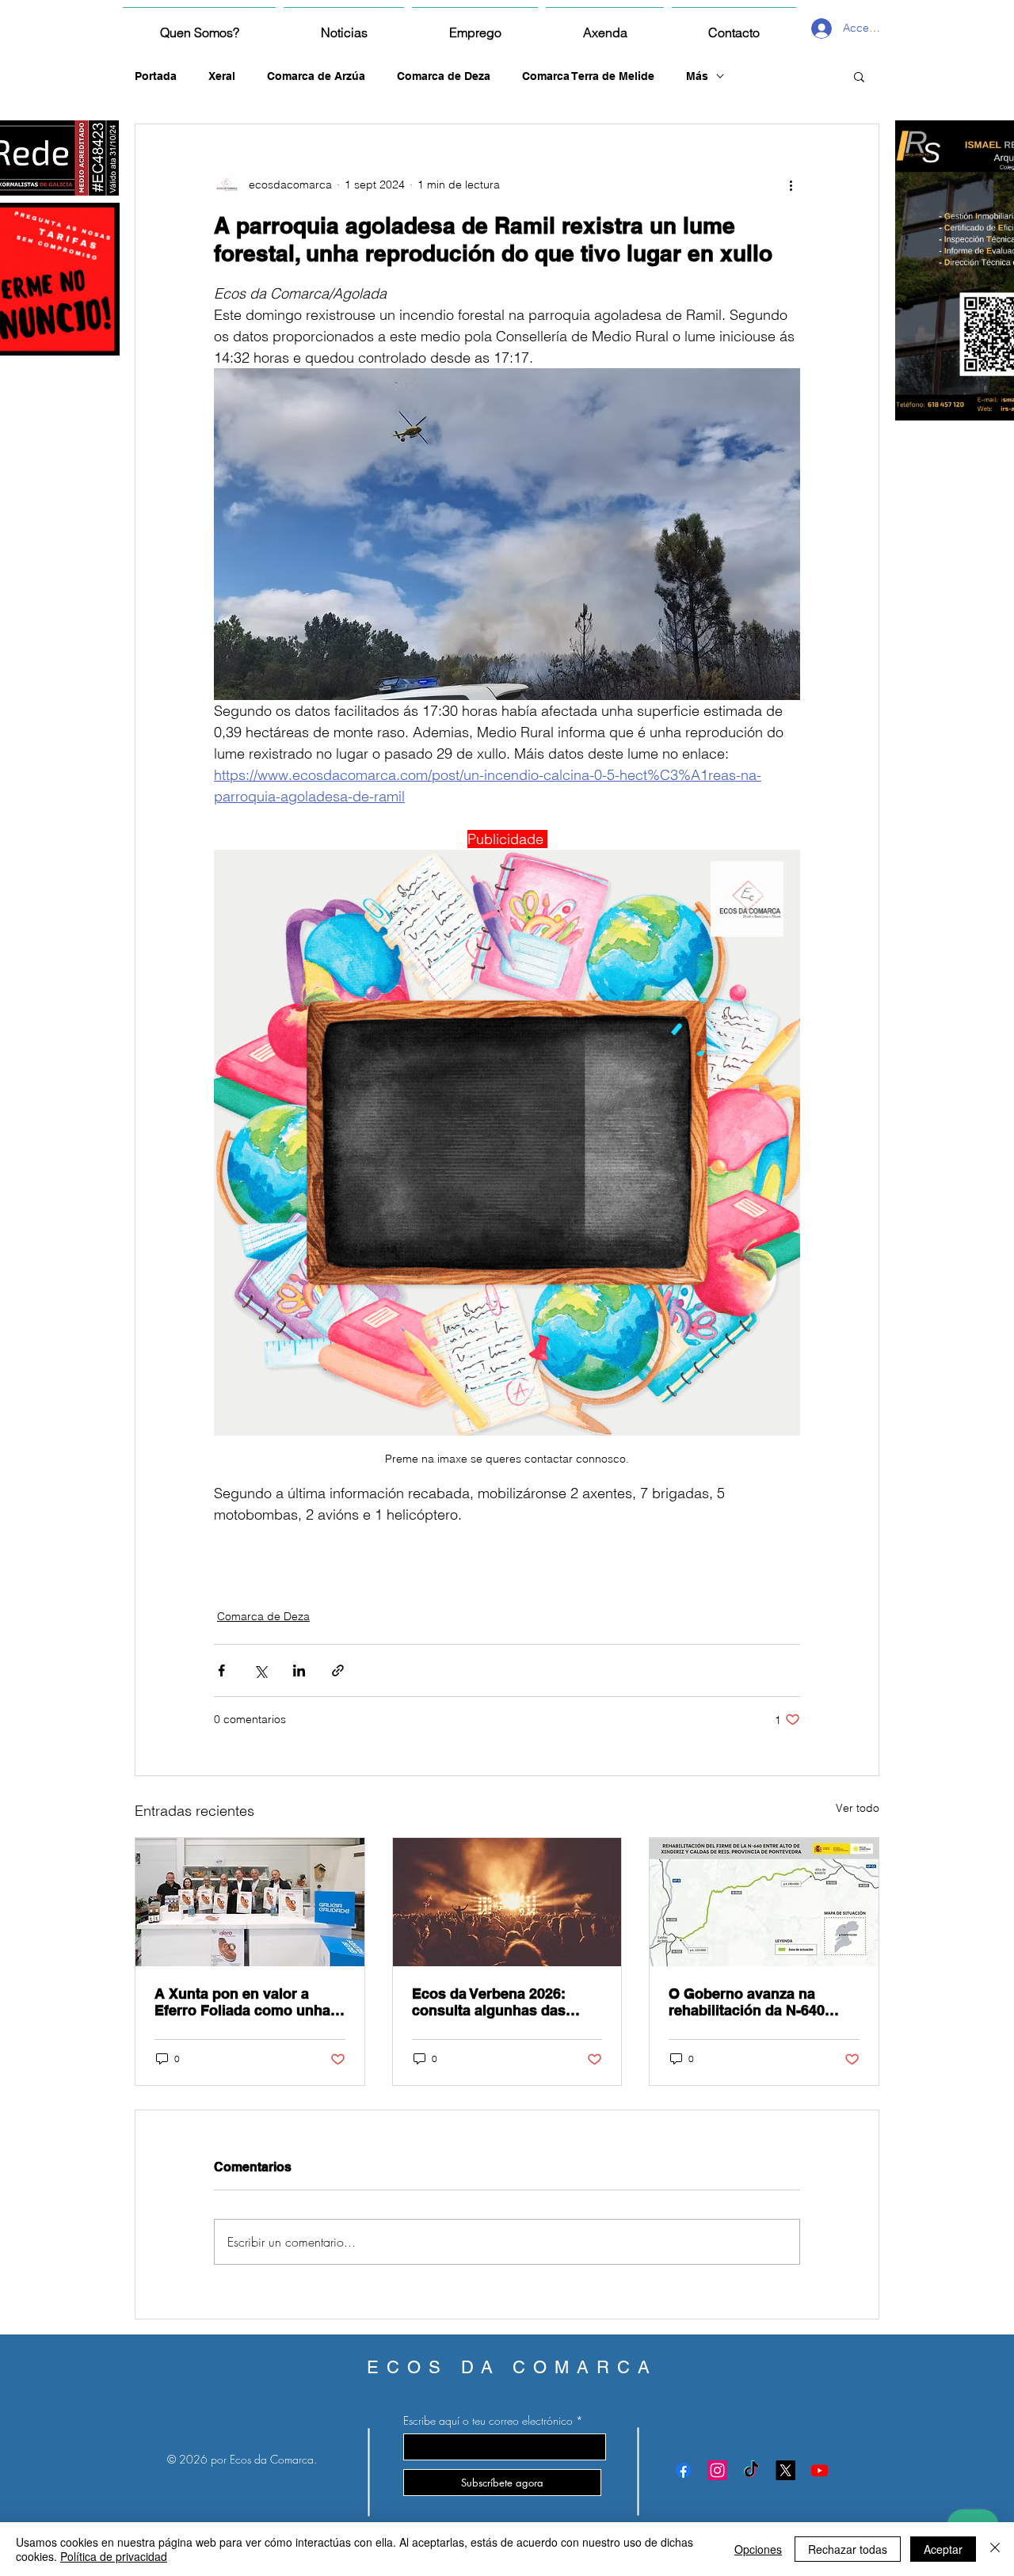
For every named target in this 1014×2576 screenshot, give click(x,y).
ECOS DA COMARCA (512, 2367)
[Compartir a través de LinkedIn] (299, 1670)
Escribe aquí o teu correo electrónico (488, 2421)
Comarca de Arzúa (316, 76)
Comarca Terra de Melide (588, 76)
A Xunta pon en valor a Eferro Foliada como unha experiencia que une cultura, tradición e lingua (242, 2002)
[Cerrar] (995, 2549)
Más (697, 76)
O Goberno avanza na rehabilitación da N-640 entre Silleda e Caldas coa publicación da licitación (757, 2002)
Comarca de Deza (444, 76)
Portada (156, 76)
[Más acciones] (791, 185)
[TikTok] (751, 2470)
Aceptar (943, 2549)
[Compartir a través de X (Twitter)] (260, 1670)
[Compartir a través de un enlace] (338, 1670)
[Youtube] (820, 2470)
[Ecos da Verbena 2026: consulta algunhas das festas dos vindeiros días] (507, 1902)
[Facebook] (683, 2470)
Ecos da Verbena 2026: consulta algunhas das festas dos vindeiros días (497, 2002)
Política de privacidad (114, 2556)
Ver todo (858, 1808)
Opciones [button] (758, 2549)
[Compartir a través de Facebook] (221, 1670)
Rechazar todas (848, 2549)
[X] (785, 2470)
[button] (859, 76)
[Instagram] (717, 2470)
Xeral (222, 76)
